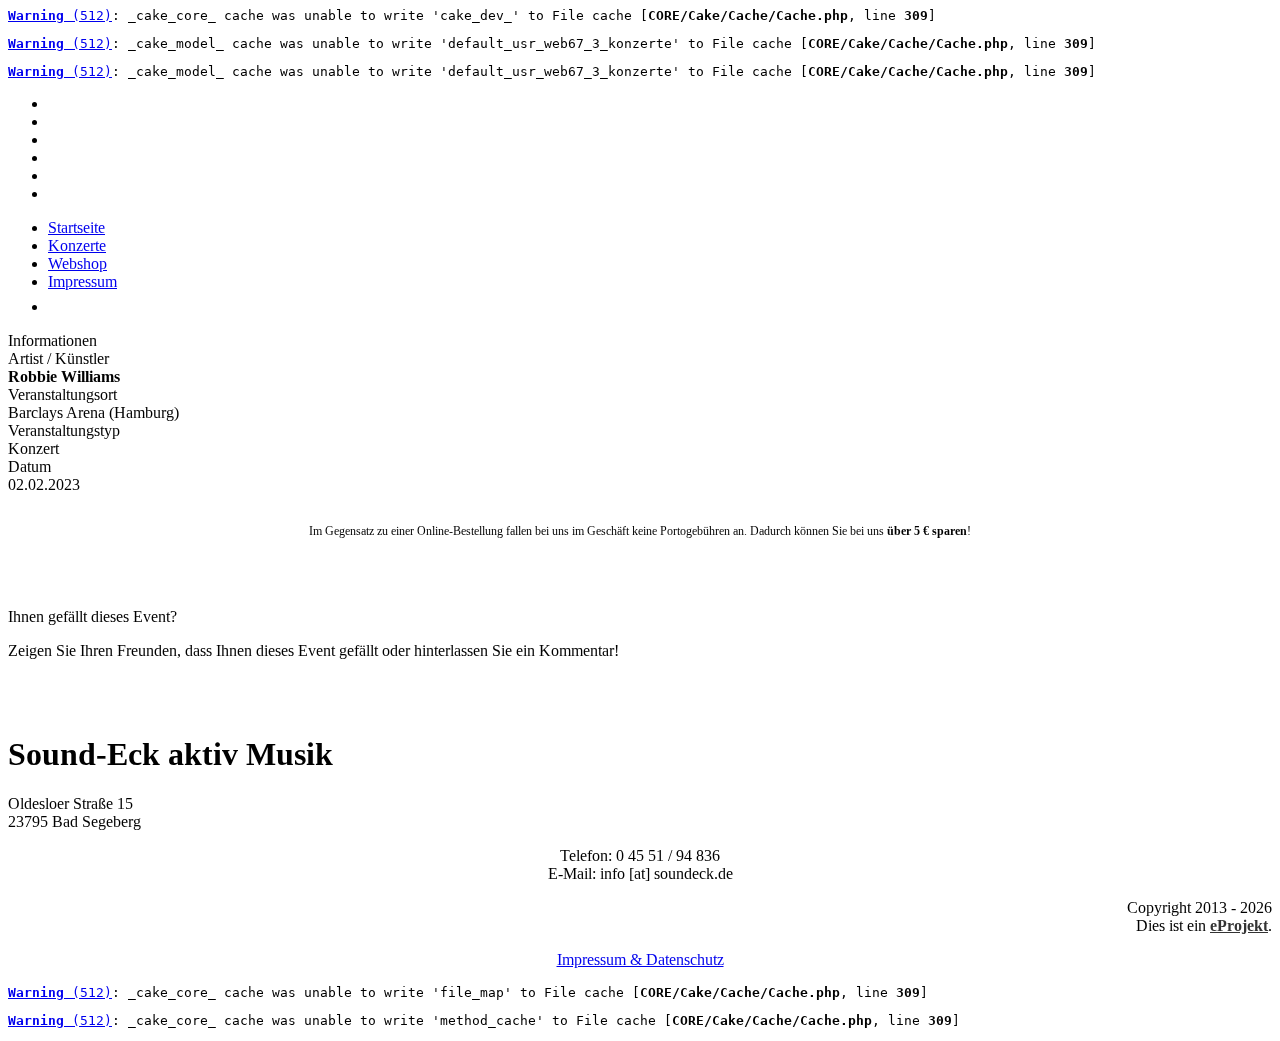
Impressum (82, 281)
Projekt (1239, 925)
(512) (60, 15)
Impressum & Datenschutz (640, 959)
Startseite (76, 227)
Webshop (77, 263)
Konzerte (77, 245)
